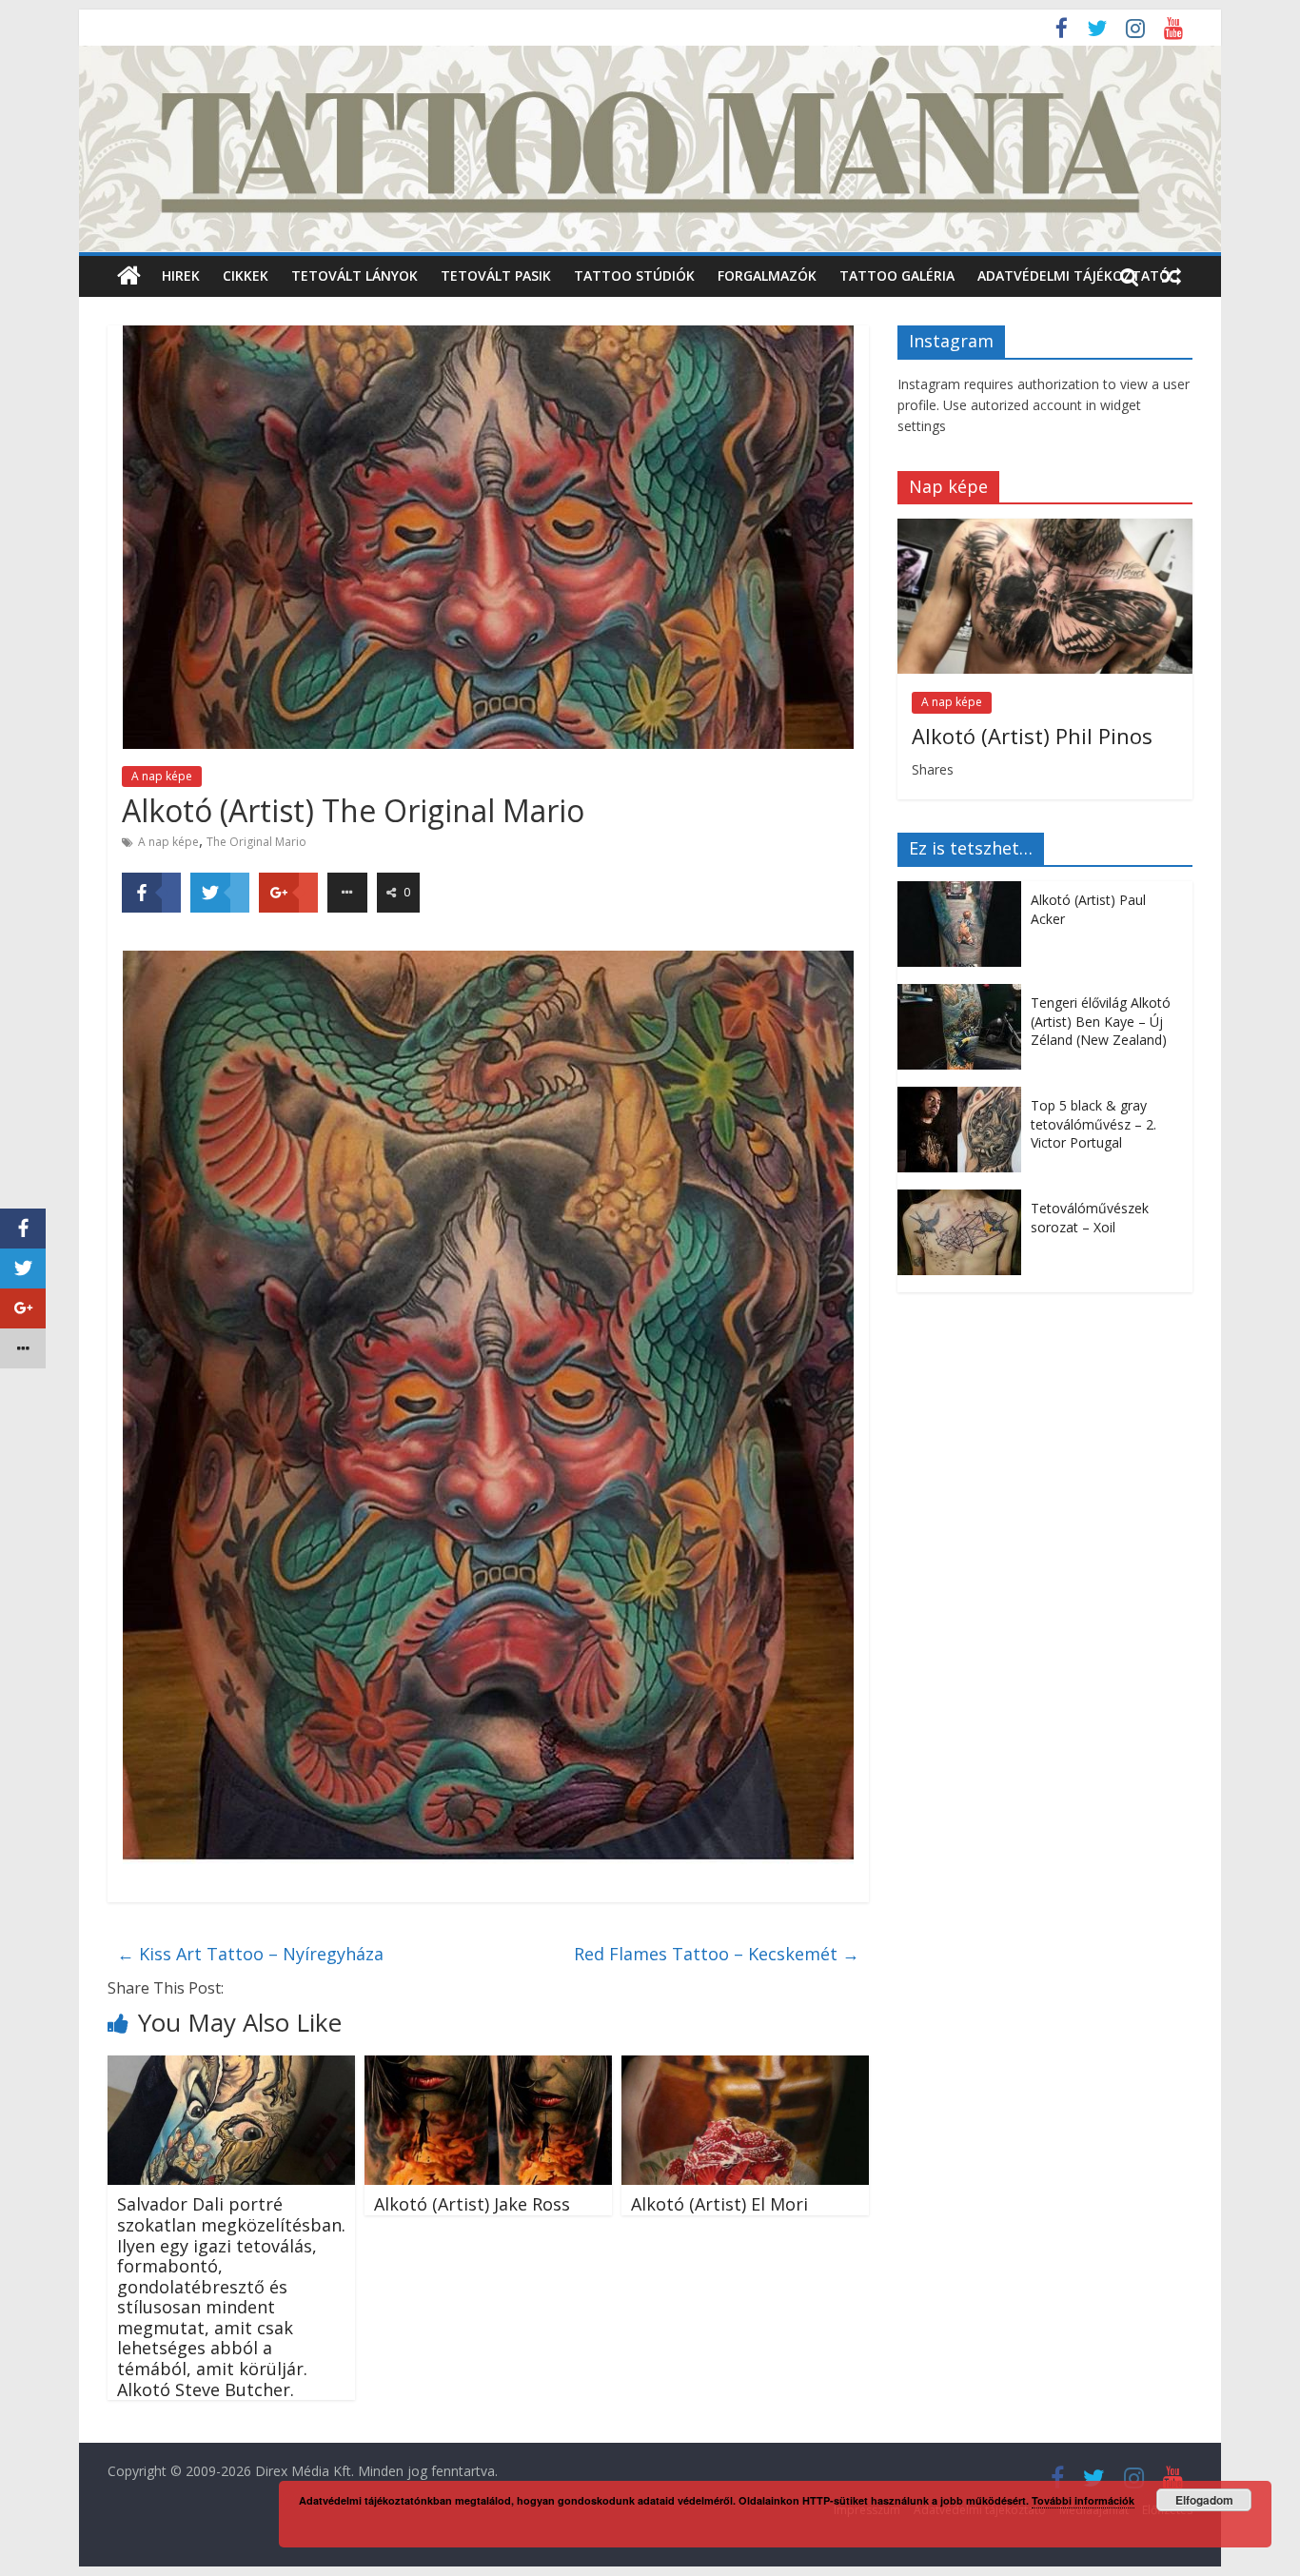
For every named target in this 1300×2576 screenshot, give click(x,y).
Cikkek (246, 275)
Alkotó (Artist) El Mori (719, 2204)
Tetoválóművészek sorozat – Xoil (1090, 1218)
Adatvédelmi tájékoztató (1073, 275)
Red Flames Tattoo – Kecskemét (717, 1954)
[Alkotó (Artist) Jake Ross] (488, 2067)
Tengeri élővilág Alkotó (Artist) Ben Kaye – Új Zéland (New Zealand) (1101, 1021)
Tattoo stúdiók (634, 275)
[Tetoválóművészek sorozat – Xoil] (964, 1200)
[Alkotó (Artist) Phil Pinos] (1045, 529)
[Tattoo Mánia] (650, 57)
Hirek (181, 275)
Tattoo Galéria (897, 275)
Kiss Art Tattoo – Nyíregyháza (250, 1954)
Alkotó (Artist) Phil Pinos (1032, 736)
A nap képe (162, 776)
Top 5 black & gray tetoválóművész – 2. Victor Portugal (1093, 1124)
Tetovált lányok (355, 275)
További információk (1083, 2500)
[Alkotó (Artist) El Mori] (745, 2067)
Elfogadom (1204, 2500)
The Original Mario (256, 842)
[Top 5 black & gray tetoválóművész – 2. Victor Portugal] (964, 1097)
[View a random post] (1172, 276)
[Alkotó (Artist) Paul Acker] (964, 891)
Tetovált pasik (496, 275)
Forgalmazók (767, 275)
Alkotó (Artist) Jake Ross (472, 2204)
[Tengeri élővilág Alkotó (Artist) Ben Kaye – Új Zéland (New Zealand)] (964, 994)
